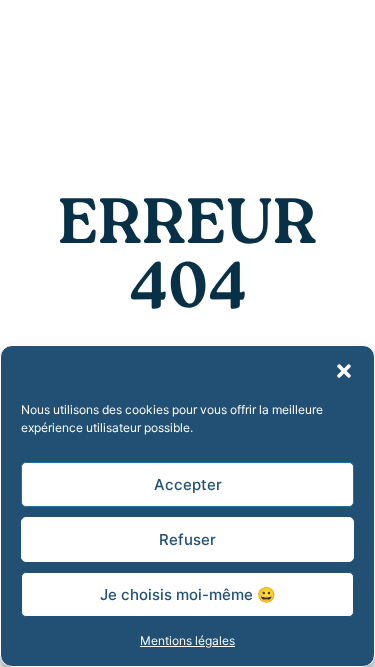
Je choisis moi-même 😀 (188, 594)
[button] (344, 371)
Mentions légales (187, 640)
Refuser (187, 539)
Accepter (188, 484)
